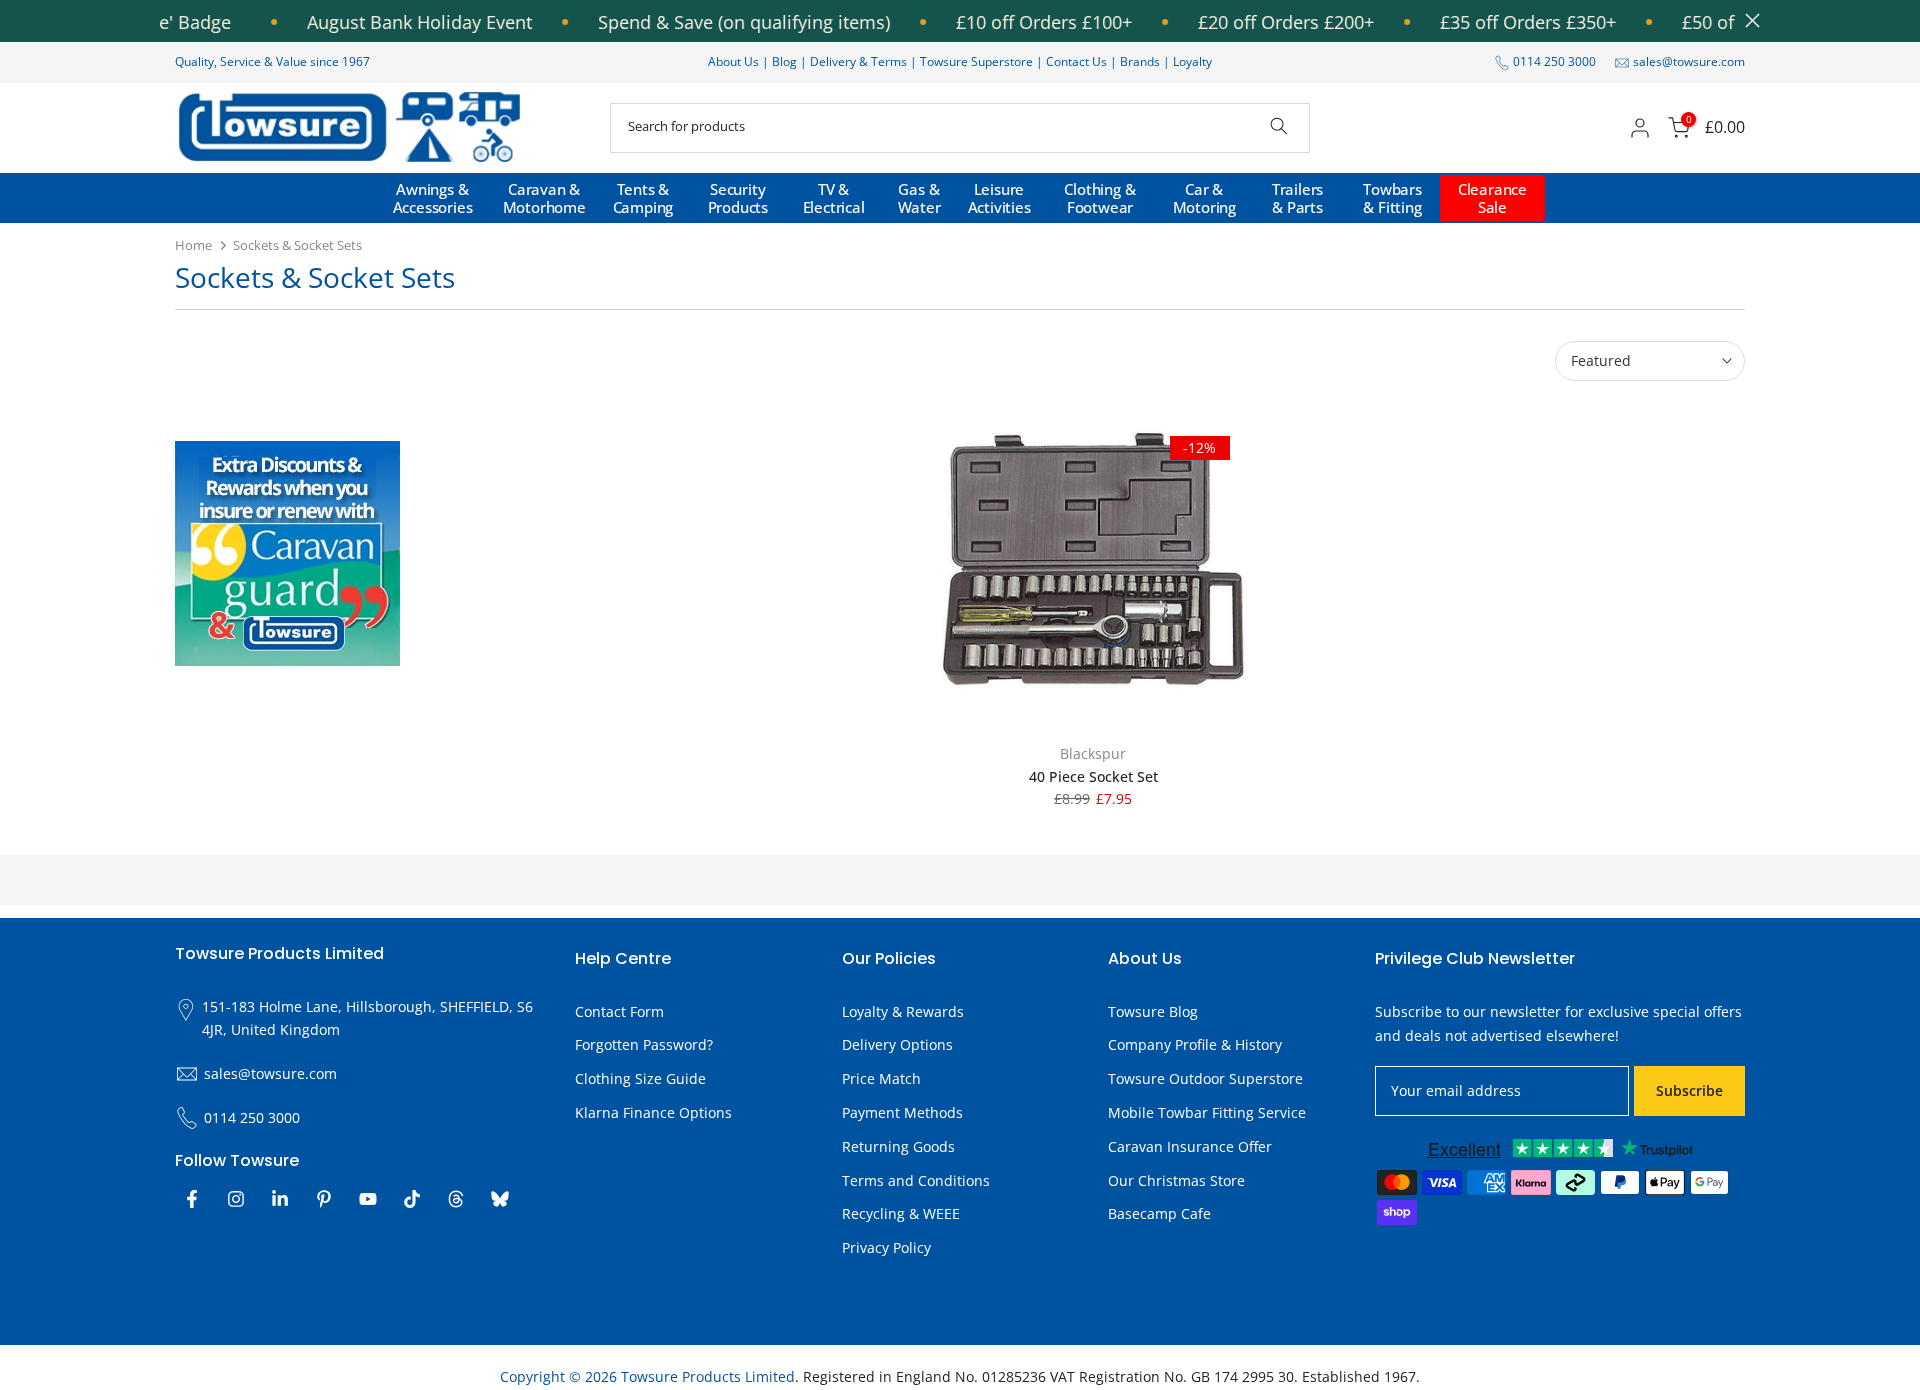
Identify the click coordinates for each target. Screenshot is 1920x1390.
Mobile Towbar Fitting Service (1207, 1112)
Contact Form (619, 1011)
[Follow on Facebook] (192, 1199)
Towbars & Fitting (1392, 198)
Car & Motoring (1204, 198)
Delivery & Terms (858, 61)
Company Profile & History (1195, 1045)
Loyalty (1192, 61)
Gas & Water (919, 198)
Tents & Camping (643, 198)
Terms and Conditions (916, 1180)
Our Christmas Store (1176, 1180)
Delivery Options (897, 1045)
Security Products (738, 198)
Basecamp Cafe (1159, 1214)
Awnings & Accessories (433, 198)
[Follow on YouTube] (368, 1199)
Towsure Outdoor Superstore (1205, 1078)
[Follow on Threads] (456, 1199)
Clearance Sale (1492, 198)
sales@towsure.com (1689, 61)
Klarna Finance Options (653, 1112)
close (1747, 20)
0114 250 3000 (1554, 61)
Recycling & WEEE (901, 1214)
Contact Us (1076, 61)
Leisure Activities (999, 198)
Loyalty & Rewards (903, 1011)
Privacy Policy (886, 1247)
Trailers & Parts (1297, 198)
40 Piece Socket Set (1093, 776)
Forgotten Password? (644, 1045)
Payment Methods (902, 1112)
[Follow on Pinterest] (324, 1199)
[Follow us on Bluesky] (500, 1199)
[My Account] (1640, 128)
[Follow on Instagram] (236, 1199)
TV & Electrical (834, 198)
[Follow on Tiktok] (412, 1199)
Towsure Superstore (976, 61)
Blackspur (1093, 753)
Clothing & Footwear (1099, 198)
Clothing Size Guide (640, 1078)
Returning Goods (898, 1146)
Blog (786, 61)
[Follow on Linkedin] (280, 1199)
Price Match (881, 1078)
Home (193, 245)
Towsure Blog (1153, 1011)
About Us (733, 61)
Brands (1140, 61)
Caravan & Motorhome (544, 198)
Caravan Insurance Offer (1190, 1146)
